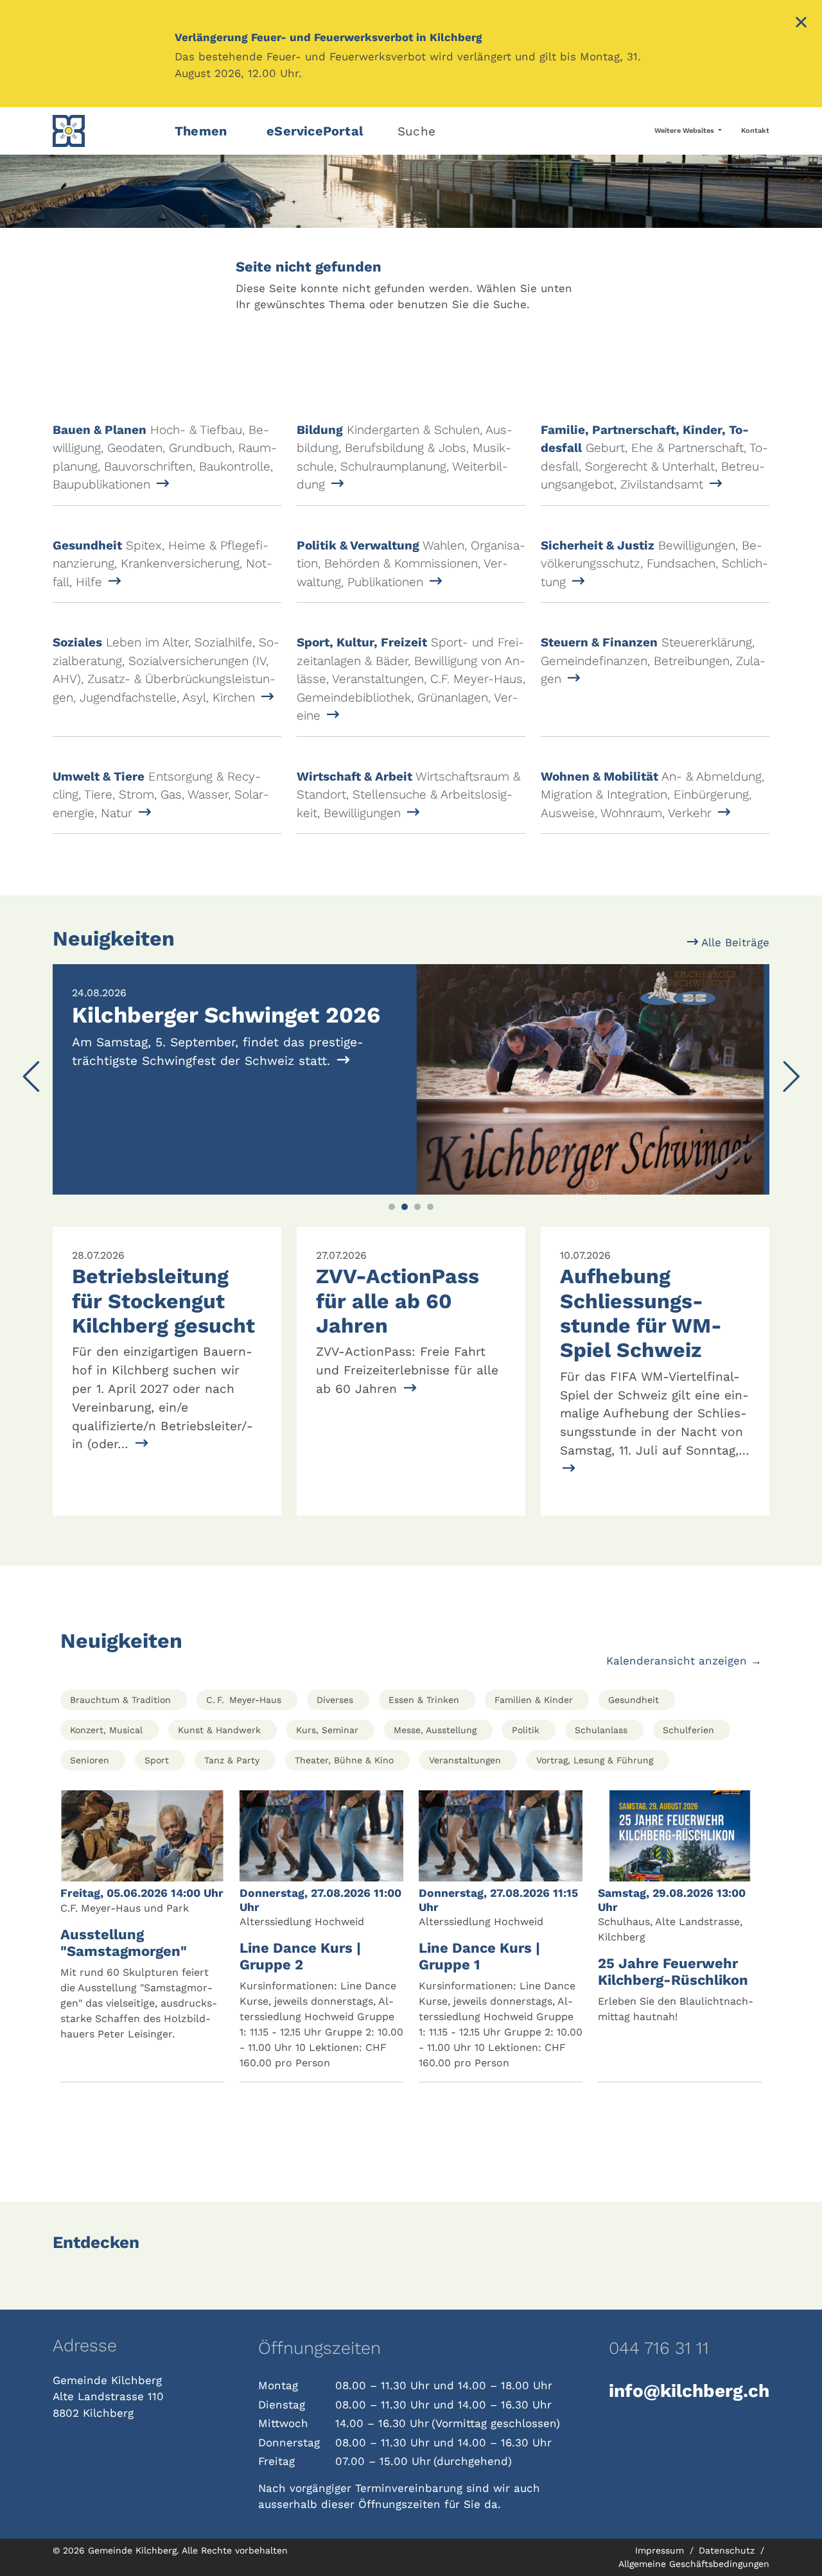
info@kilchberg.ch (689, 2391)
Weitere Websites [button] (685, 131)
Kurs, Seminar (327, 1730)
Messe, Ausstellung (435, 1730)
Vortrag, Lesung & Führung (595, 1760)
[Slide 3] (417, 1207)
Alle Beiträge (734, 942)
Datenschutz (728, 2550)
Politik (526, 1730)
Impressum (661, 2550)
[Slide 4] (430, 1207)
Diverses (335, 1700)
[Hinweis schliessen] (801, 24)
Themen (201, 131)
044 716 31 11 (659, 2348)
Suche (416, 131)
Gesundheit (634, 1700)
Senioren (90, 1760)
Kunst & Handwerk (219, 1730)
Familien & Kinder (534, 1700)
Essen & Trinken (424, 1700)
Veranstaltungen (465, 1760)
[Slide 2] (405, 1207)
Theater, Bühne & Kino (344, 1760)
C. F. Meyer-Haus (244, 1700)
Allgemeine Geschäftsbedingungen (694, 2564)
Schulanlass (601, 1730)
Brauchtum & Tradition (120, 1700)
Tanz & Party (232, 1760)
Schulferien (688, 1730)
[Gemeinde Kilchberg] (106, 131)
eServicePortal (315, 131)
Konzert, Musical (106, 1730)
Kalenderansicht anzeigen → (684, 1661)
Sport (157, 1760)
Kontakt (755, 131)
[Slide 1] (392, 1207)
